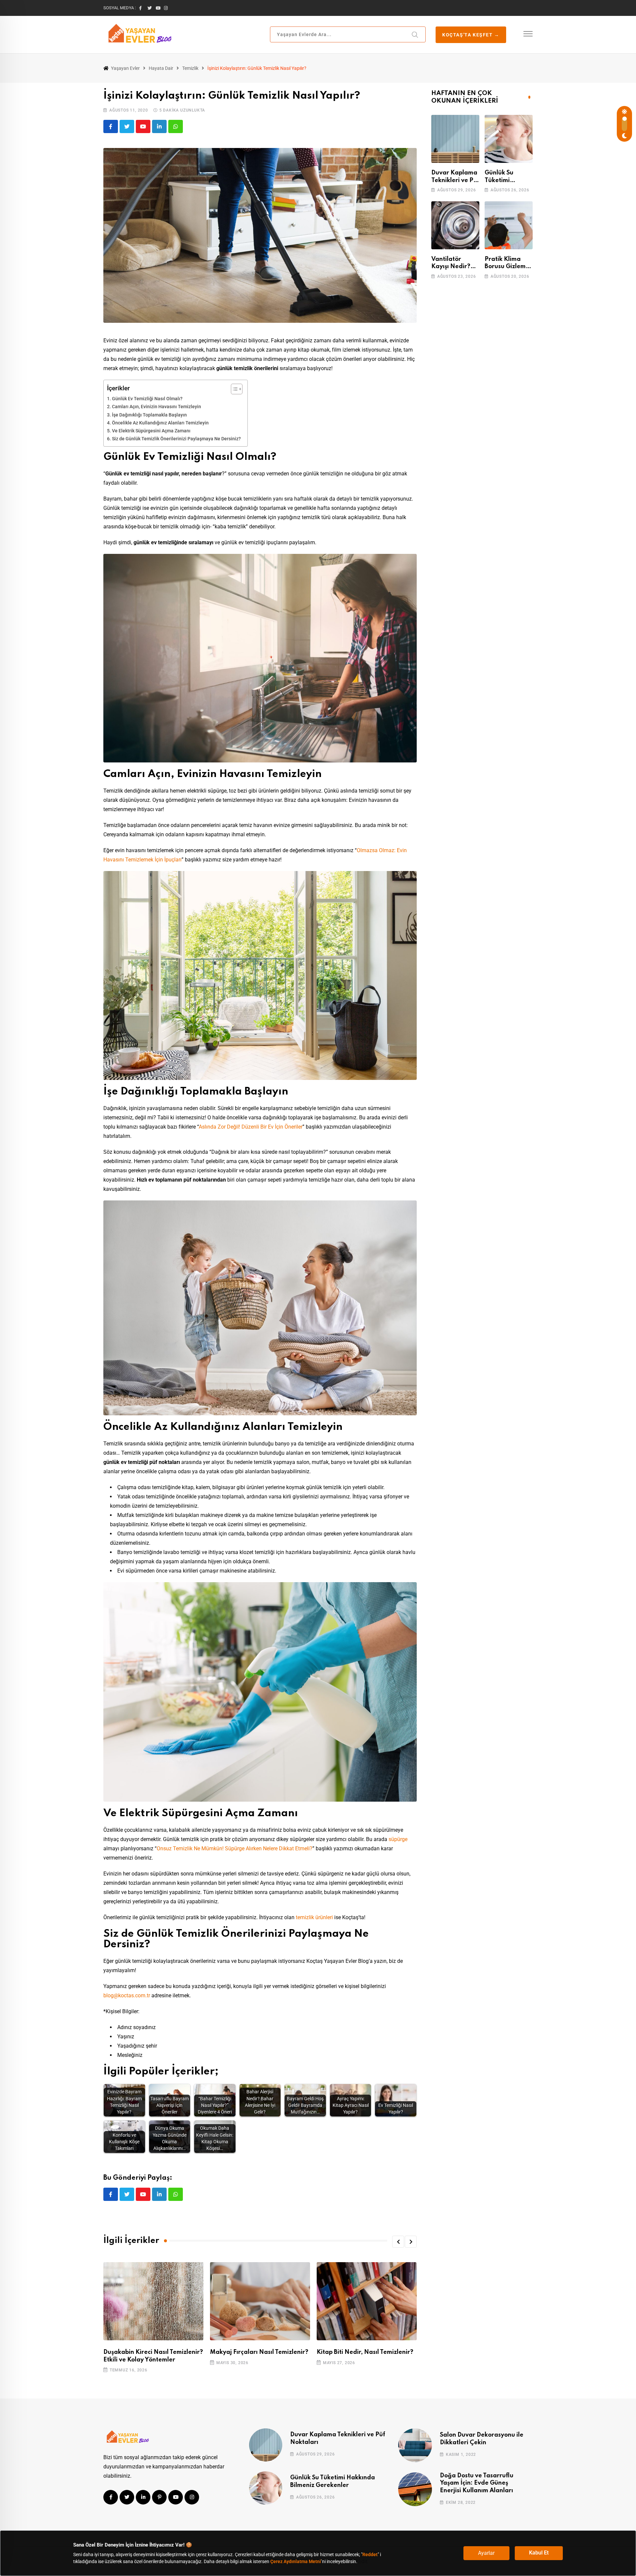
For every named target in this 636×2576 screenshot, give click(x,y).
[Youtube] (143, 126)
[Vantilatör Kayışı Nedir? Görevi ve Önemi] (455, 225)
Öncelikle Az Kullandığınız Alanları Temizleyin (160, 423)
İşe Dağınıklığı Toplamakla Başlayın (149, 415)
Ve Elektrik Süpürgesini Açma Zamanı (151, 431)
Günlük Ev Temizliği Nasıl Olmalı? (147, 399)
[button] (398, 2242)
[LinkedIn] (159, 126)
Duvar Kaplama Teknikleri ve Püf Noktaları (455, 180)
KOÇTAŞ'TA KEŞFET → (471, 35)
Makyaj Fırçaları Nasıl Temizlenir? (259, 2352)
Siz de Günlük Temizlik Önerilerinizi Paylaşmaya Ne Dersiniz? (176, 439)
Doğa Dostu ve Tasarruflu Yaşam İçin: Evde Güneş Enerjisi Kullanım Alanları (477, 2483)
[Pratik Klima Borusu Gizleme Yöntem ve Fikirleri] (509, 225)
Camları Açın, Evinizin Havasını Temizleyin (157, 407)
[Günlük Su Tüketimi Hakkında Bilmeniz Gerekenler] (509, 139)
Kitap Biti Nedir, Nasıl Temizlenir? (365, 2352)
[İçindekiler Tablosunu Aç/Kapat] (233, 389)
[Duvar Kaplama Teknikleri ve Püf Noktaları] (455, 139)
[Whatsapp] (176, 126)
